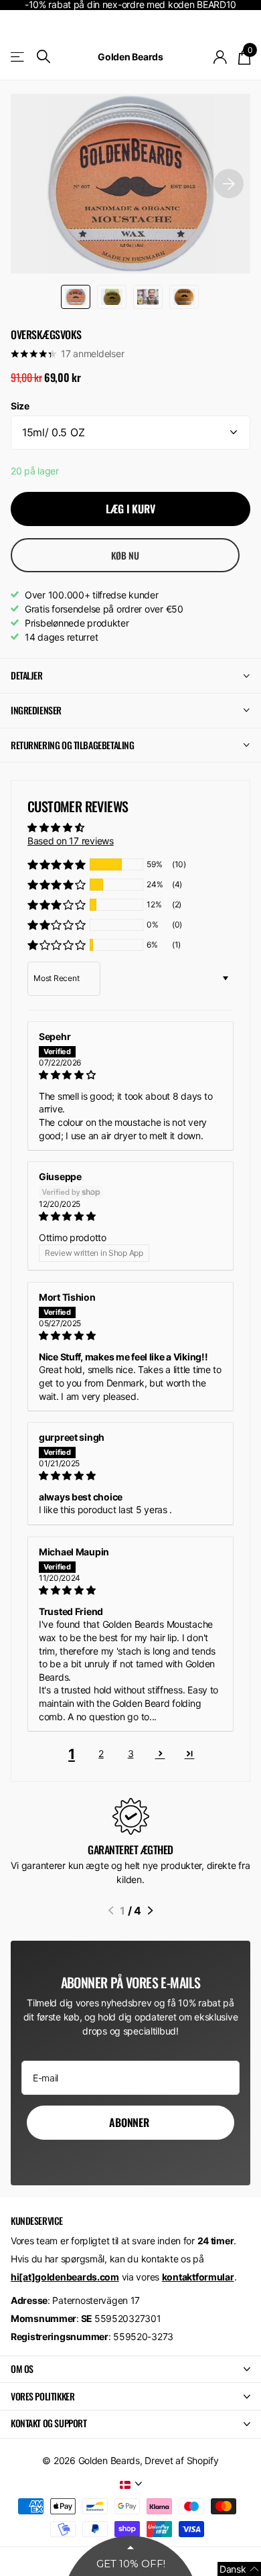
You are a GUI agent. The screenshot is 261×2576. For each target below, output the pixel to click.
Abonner (130, 2122)
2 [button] (101, 1753)
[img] (130, 1075)
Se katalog (18, 57)
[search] (43, 57)
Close (130, 2370)
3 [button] (131, 1753)
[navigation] (76, 297)
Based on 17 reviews (71, 841)
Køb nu (125, 555)
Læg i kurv (130, 509)
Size (20, 406)
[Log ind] (221, 57)
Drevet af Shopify (181, 2460)
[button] (57, 864)
